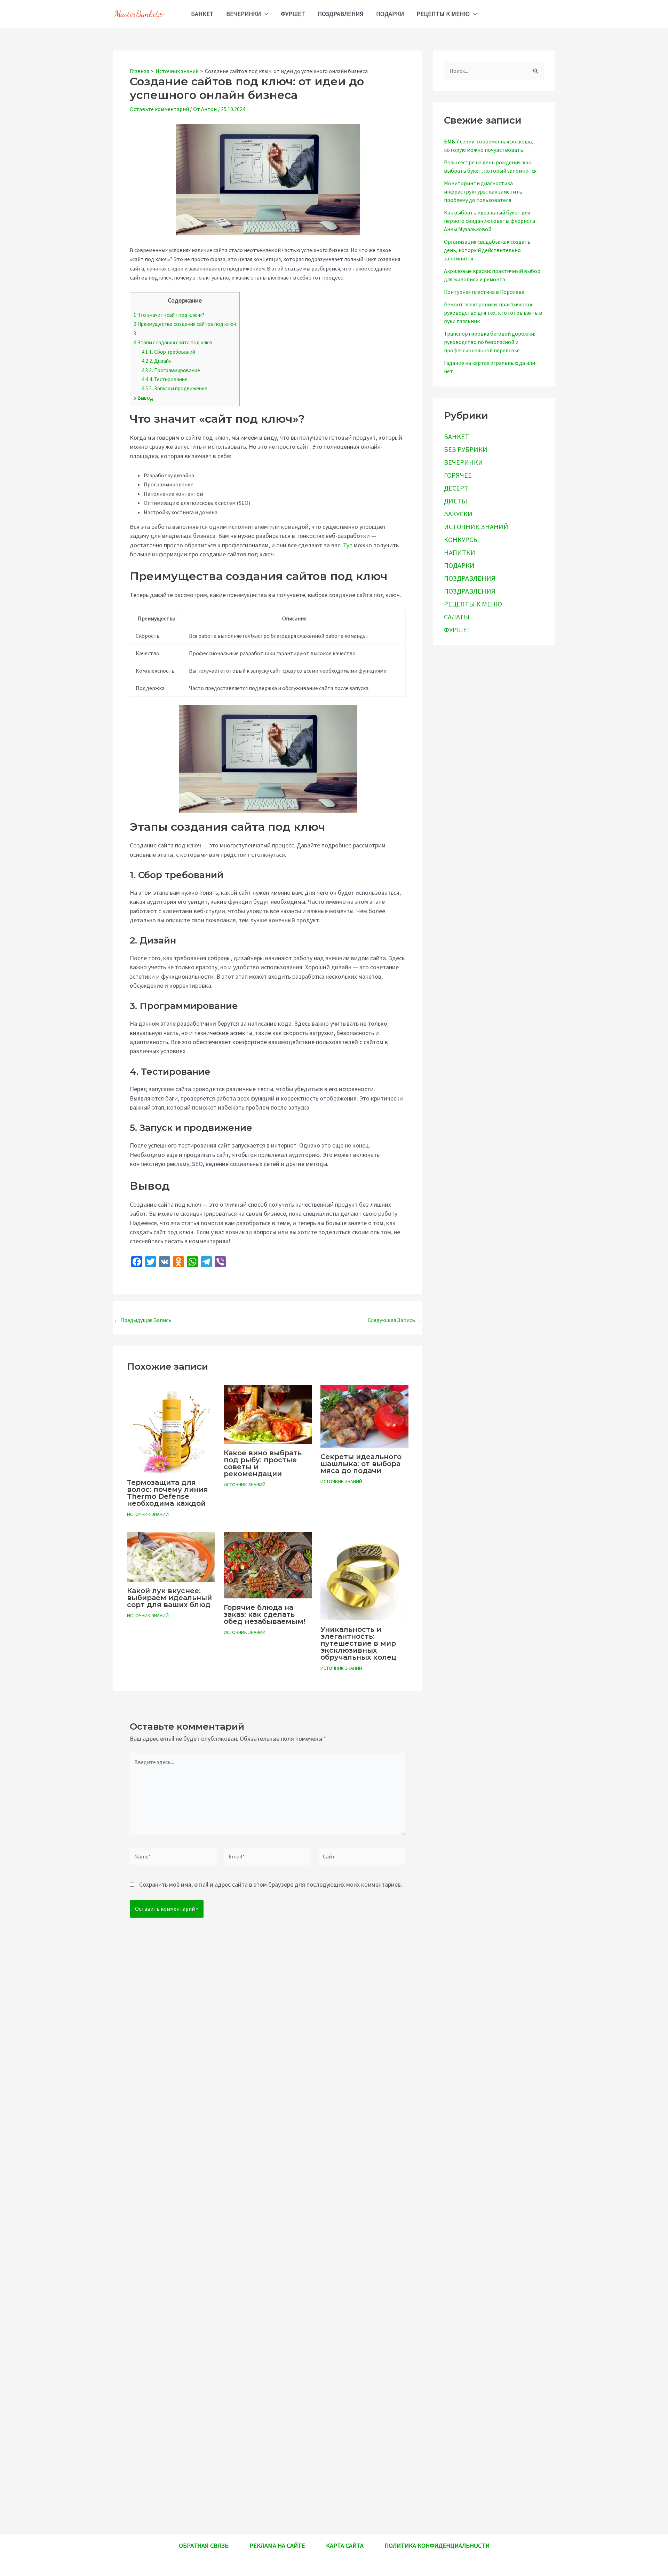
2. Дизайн (157, 361)
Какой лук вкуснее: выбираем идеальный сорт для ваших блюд (169, 1598)
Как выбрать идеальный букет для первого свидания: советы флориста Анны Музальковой (490, 220)
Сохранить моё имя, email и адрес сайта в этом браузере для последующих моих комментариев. (271, 1884)
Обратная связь (204, 2546)
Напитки (460, 552)
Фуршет (293, 14)
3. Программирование (171, 370)
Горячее (458, 475)
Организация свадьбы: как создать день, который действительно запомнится (487, 250)
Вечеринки (244, 14)
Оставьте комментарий (159, 109)
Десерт (456, 488)
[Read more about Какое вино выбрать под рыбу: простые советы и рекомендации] (268, 1414)
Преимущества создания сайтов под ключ (185, 324)
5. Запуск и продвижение (174, 388)
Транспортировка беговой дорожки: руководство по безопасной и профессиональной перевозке (490, 342)
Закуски (458, 513)
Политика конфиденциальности (437, 2546)
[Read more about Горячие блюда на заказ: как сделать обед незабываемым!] (268, 1565)
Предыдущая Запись (143, 1320)
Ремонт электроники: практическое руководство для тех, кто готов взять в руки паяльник (493, 312)
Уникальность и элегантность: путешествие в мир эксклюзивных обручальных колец (359, 1643)
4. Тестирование (165, 379)
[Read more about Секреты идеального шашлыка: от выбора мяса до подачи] (364, 1416)
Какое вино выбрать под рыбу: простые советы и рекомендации (263, 1463)
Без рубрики (466, 449)
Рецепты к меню (443, 14)
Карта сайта (345, 2546)
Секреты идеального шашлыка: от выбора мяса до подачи (361, 1464)
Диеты (456, 500)
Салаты (457, 616)
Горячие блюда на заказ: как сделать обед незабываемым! (264, 1614)
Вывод (143, 398)
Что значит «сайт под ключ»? (169, 315)
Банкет (202, 14)
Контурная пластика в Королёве (484, 291)
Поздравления (341, 14)
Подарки (390, 14)
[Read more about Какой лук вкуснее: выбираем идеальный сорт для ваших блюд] (171, 1556)
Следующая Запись (395, 1320)
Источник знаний (148, 1514)
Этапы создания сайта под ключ (173, 342)
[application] (265, 14)
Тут (348, 545)
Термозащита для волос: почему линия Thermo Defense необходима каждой (168, 1493)
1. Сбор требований (168, 352)
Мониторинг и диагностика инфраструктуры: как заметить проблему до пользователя (483, 191)
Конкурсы (462, 539)
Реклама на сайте (277, 2546)
